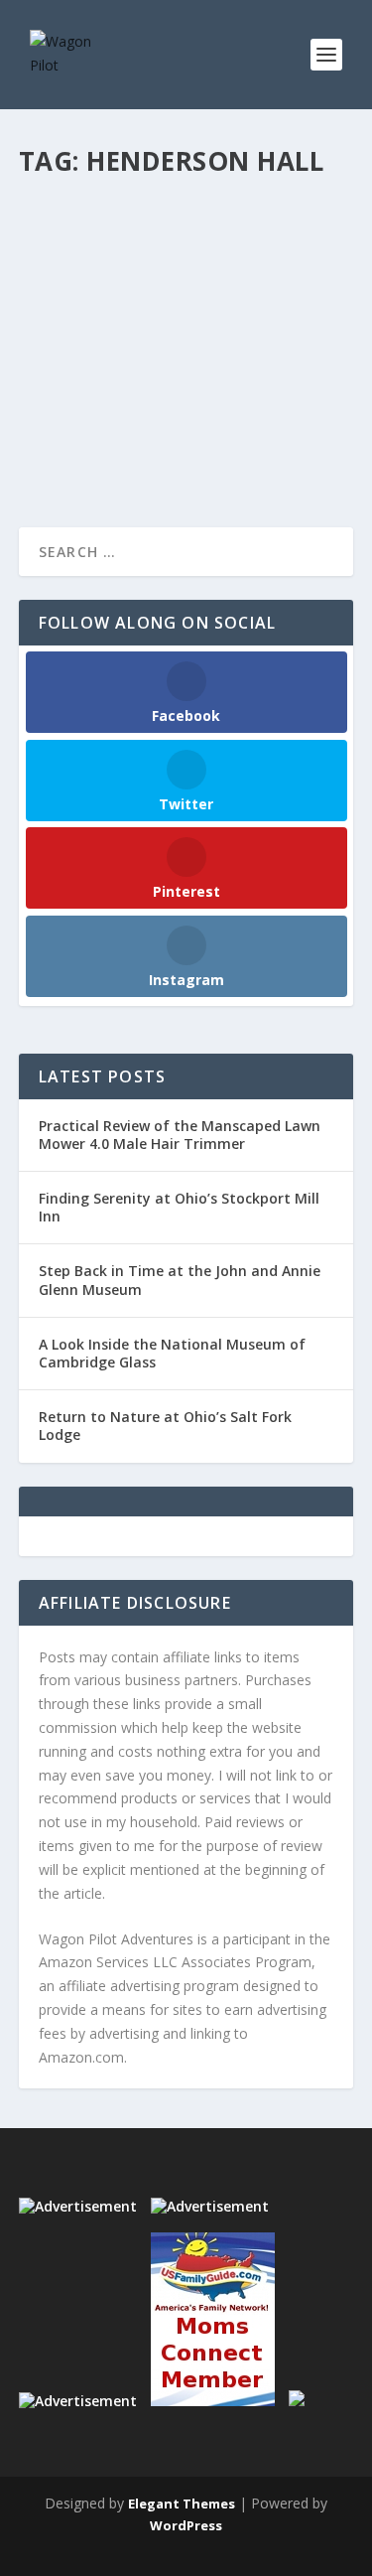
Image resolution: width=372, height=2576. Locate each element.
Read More (91, 440)
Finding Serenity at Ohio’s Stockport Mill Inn (179, 1207)
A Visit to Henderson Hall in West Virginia (170, 254)
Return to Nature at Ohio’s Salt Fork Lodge (165, 1426)
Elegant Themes (182, 2504)
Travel (56, 314)
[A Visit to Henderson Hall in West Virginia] (186, 202)
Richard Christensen (112, 293)
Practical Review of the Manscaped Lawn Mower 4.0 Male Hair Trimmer (180, 1135)
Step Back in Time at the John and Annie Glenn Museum (180, 1280)
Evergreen (285, 293)
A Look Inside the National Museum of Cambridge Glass (172, 1353)
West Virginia (116, 314)
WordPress (186, 2525)
